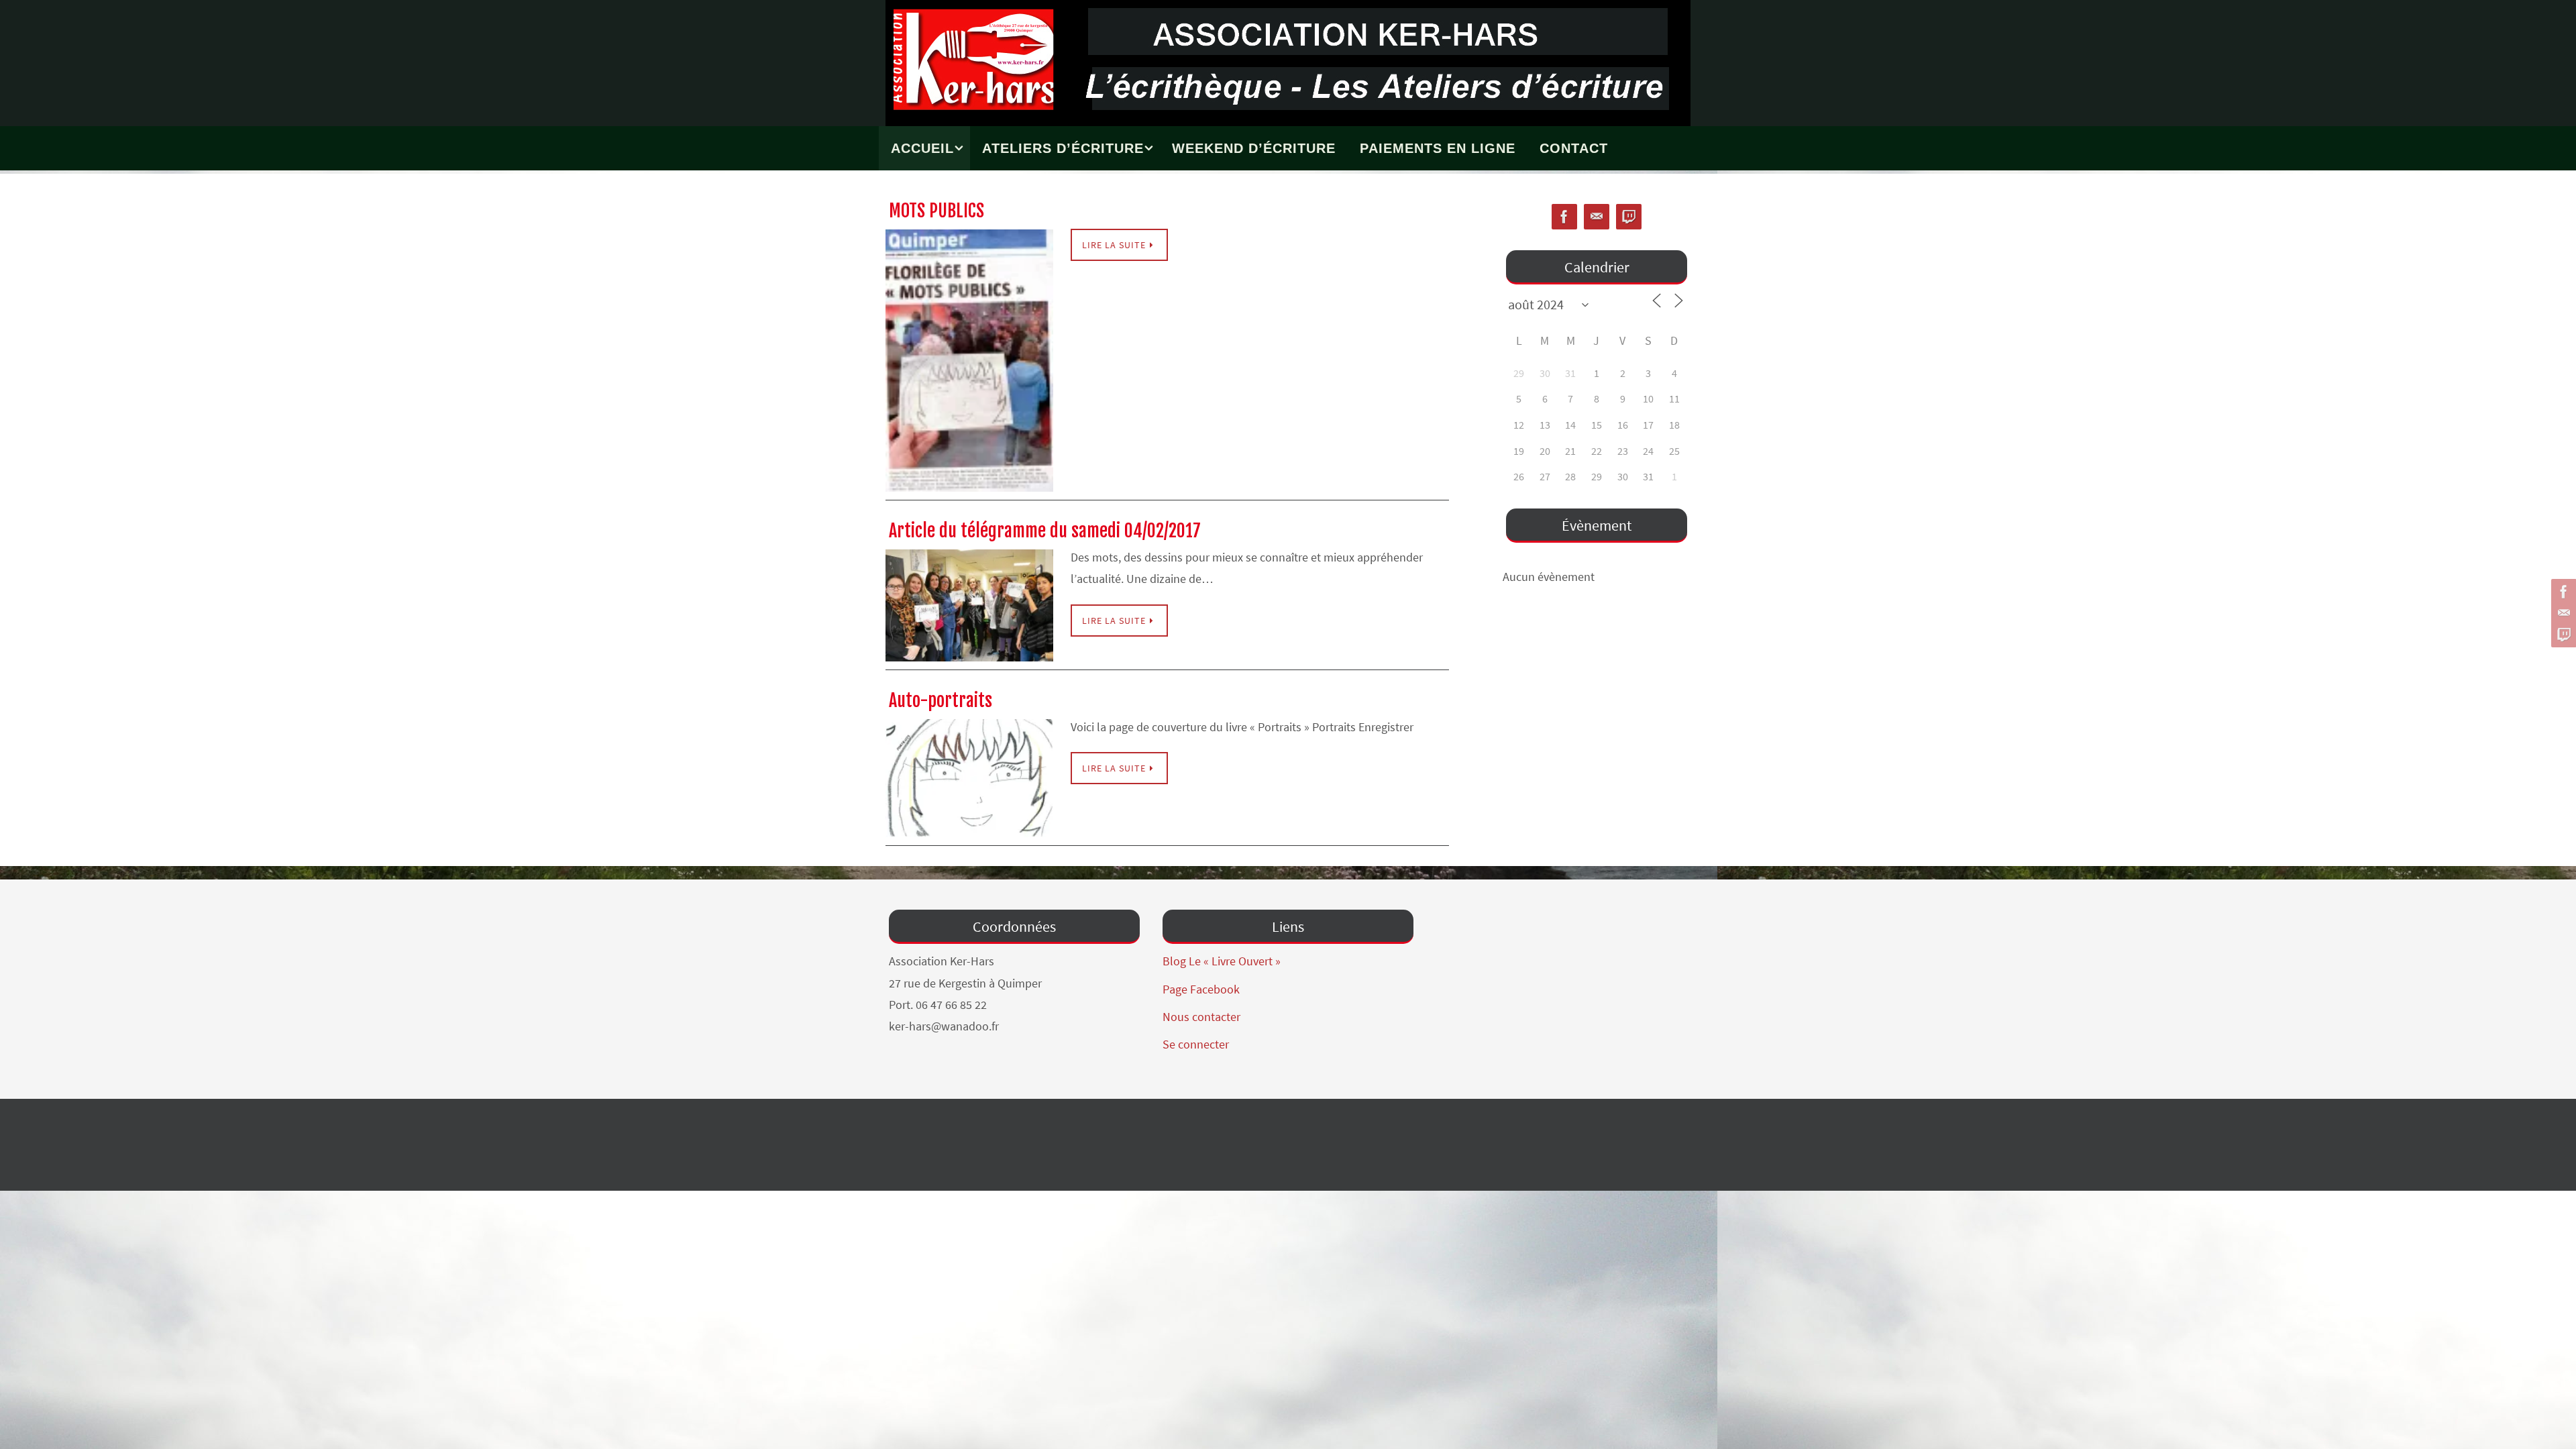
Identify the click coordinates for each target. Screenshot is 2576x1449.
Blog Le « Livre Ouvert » (1222, 961)
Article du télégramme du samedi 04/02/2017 (1045, 531)
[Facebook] (2562, 592)
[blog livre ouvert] (2562, 635)
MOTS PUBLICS (936, 211)
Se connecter (1196, 1044)
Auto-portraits (941, 700)
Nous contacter (1201, 1017)
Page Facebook (1201, 989)
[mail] (2562, 613)
